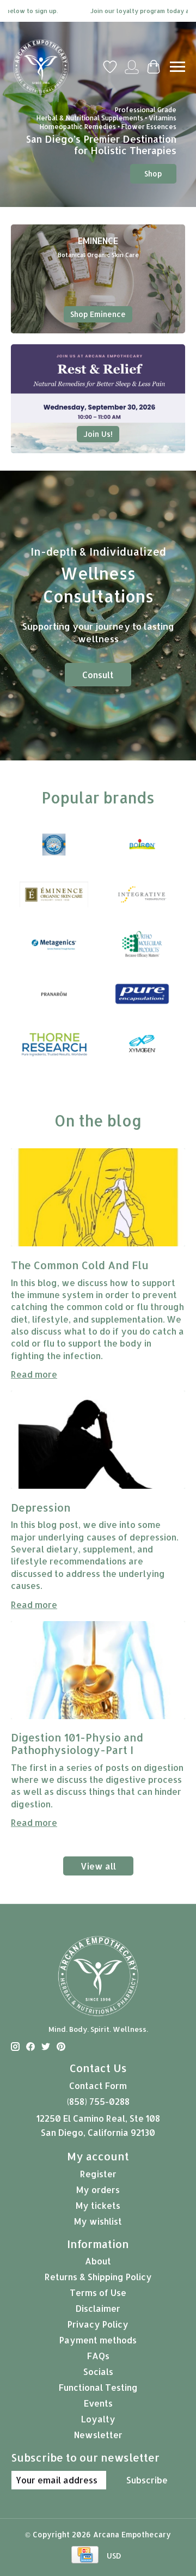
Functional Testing (98, 2387)
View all (98, 1866)
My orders (98, 2190)
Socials (98, 2371)
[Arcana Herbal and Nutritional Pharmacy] (41, 67)
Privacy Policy (98, 2324)
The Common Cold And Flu (80, 1265)
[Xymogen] (142, 1045)
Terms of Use (98, 2292)
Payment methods (98, 2340)
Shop (153, 173)
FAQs (98, 2356)
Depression (42, 1508)
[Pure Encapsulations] (142, 995)
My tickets (98, 2205)
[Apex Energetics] (54, 846)
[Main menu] (177, 67)
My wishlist (98, 2221)
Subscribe (147, 2480)
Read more (34, 1374)
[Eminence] (54, 895)
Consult (98, 675)
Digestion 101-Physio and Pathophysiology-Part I (78, 1744)
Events (98, 2403)
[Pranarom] (54, 995)
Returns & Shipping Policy (98, 2277)
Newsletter (98, 2435)
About (98, 2261)
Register (98, 2174)
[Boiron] (142, 846)
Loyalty (98, 2419)
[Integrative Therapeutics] (142, 895)
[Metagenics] (54, 945)
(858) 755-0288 (98, 2101)
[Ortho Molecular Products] (142, 945)
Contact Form (98, 2085)
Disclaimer (98, 2308)
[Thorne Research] (54, 1045)
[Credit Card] (85, 2556)
